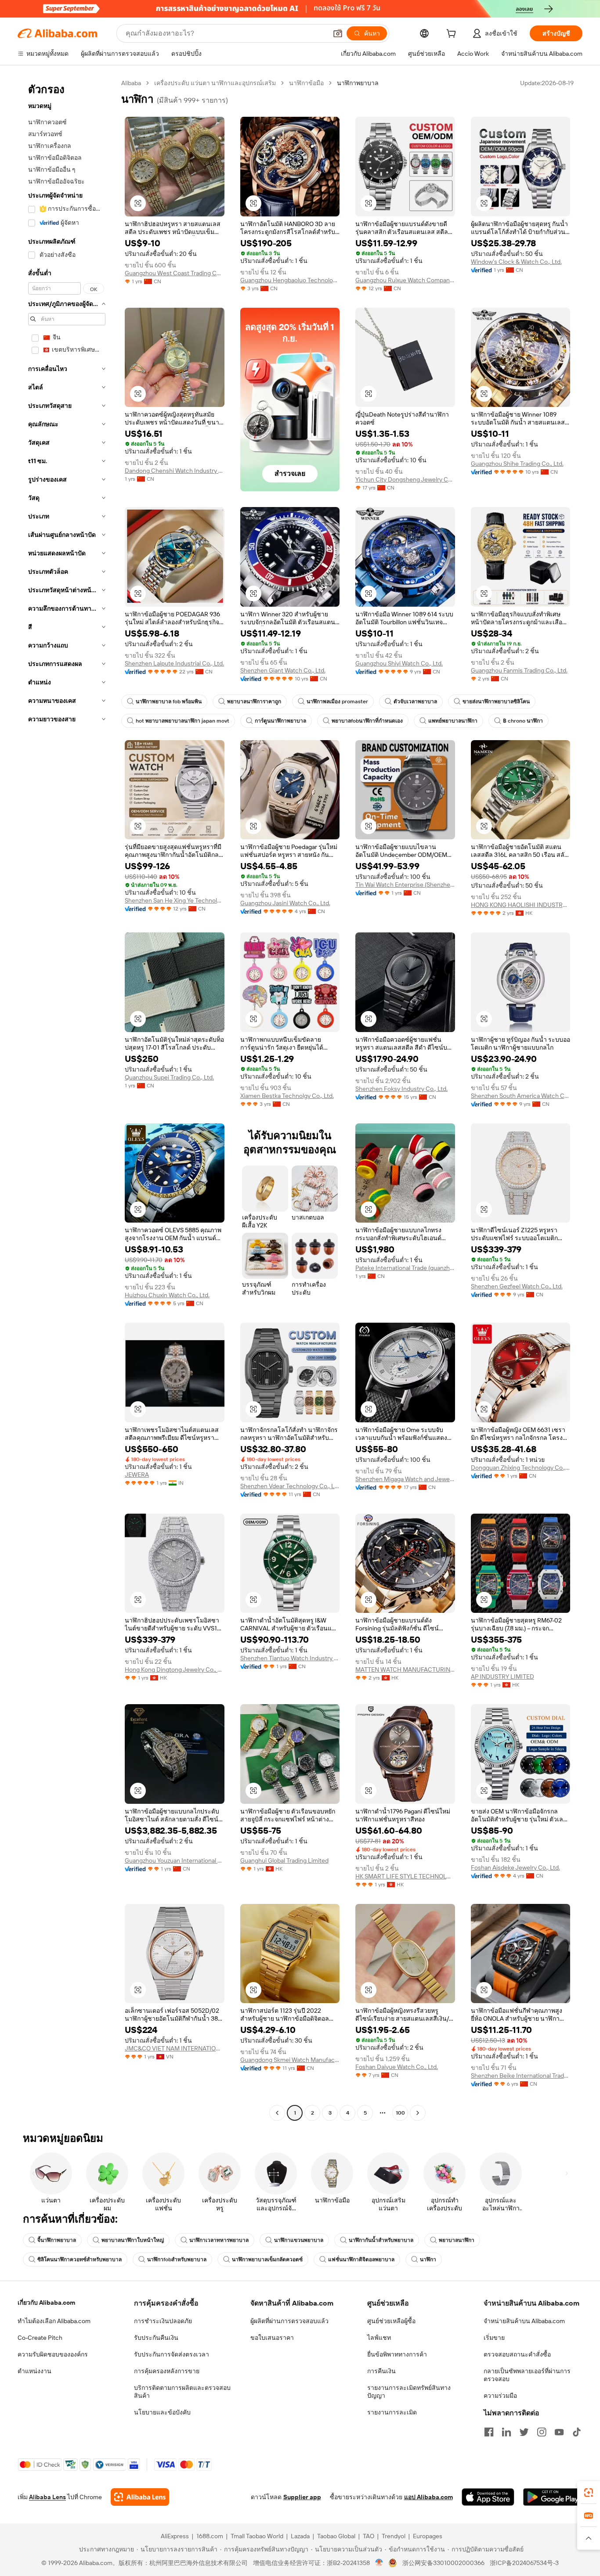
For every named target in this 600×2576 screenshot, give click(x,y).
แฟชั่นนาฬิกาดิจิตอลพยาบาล (361, 2259)
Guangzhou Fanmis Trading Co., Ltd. (519, 670)
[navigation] (67, 1099)
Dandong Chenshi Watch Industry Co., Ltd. (175, 471)
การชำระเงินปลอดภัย (163, 2321)
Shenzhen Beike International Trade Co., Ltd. (521, 2076)
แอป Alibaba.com (428, 2497)
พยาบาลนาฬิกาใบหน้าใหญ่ (133, 2240)
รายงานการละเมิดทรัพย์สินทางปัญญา (409, 2392)
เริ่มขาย (494, 2338)
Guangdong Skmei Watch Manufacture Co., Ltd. (290, 2060)
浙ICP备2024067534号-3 (524, 2563)
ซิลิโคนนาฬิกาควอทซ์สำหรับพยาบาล (80, 2259)
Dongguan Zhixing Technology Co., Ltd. (521, 1468)
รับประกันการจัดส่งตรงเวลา (172, 2354)
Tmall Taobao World (257, 2536)
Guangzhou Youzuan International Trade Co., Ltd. (175, 1860)
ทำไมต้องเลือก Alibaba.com (54, 2321)
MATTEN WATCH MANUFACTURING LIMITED (405, 1669)
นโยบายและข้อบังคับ (162, 2412)
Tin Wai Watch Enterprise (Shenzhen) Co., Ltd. (405, 885)
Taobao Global (336, 2536)
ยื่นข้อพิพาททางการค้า (397, 2354)
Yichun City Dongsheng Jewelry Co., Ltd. (405, 479)
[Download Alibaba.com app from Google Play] (553, 2497)
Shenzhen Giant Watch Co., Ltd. (283, 670)
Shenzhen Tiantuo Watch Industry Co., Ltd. (290, 1658)
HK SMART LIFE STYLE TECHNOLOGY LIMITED (405, 1876)
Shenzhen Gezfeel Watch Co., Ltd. (517, 1286)
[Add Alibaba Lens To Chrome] (140, 2497)
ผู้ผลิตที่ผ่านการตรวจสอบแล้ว (289, 2321)
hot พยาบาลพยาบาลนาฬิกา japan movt (183, 721)
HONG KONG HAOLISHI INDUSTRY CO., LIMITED (521, 905)
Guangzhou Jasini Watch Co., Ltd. (285, 903)
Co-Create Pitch (40, 2338)
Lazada (300, 2536)
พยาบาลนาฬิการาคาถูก (254, 702)
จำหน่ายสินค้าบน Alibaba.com (524, 2321)
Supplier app (302, 2497)
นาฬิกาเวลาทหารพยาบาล (219, 2240)
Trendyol (394, 2536)
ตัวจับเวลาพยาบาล (415, 702)
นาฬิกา (428, 2259)
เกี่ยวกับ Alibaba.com (46, 2303)
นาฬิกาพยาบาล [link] (358, 83)
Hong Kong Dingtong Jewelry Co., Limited (175, 1669)
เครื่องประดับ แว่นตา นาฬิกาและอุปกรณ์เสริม (215, 83)
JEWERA (137, 1475)
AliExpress (175, 2536)
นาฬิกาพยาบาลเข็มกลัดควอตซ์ (267, 2259)
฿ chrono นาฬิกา (523, 721)
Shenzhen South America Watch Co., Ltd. (521, 1096)
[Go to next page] (418, 2113)
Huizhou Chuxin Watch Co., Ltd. (167, 1295)
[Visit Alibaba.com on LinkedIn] (506, 2432)
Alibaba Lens (47, 2497)
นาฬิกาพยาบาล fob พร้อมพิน (169, 702)
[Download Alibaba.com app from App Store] (488, 2497)
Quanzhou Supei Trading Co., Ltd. (169, 1077)
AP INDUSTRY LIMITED (502, 1677)
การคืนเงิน (381, 2371)
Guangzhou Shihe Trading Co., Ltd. (517, 464)
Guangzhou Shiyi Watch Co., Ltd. (399, 663)
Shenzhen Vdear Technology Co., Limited (290, 1486)
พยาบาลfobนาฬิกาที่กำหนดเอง (367, 721)
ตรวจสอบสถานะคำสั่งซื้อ (517, 2354)
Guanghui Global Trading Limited (284, 1860)
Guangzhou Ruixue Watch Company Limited (405, 280)
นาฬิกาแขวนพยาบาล (299, 2240)
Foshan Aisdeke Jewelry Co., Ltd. (515, 1867)
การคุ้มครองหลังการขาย (167, 2371)
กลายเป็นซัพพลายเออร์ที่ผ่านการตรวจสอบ (527, 2375)
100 (400, 2113)
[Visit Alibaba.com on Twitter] (524, 2432)
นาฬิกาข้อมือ (306, 83)
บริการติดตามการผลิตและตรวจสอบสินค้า (182, 2392)
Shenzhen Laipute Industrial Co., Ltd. (174, 663)
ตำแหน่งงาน (34, 2371)
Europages (428, 2536)
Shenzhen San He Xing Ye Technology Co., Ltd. (175, 900)
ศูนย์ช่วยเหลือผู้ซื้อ (391, 2321)
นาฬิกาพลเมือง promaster (337, 702)
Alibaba (131, 83)
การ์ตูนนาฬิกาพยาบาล (280, 721)
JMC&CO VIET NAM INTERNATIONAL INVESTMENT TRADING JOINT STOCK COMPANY (175, 2048)
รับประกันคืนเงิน (156, 2338)
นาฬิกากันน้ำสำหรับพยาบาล (381, 2240)
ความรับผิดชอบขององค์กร (53, 2354)
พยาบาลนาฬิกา (457, 2240)
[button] (338, 33)
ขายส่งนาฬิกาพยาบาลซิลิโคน (496, 702)
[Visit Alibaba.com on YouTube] (559, 2432)
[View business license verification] (379, 2563)
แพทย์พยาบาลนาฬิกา (453, 721)
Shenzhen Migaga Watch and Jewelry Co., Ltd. (405, 1479)
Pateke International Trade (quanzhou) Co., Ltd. (405, 1268)
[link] (589, 2493)
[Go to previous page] (277, 2113)
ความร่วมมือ (500, 2396)
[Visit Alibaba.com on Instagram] (542, 2432)
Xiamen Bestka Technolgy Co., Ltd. (287, 1096)
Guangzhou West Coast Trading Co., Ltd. (175, 273)
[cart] (453, 35)
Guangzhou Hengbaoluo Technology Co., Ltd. (290, 280)
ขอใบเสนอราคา (272, 2338)
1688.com (210, 2536)
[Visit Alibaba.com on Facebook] (489, 2432)
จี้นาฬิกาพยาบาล (57, 2240)
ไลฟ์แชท (379, 2338)
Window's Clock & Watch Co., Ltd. (516, 262)
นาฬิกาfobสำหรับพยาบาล (177, 2259)
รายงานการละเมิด (392, 2412)
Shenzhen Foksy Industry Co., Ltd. (401, 1089)
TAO (369, 2536)
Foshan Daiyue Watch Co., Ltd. (397, 2067)
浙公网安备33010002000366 (443, 2563)
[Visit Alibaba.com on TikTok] (577, 2432)
